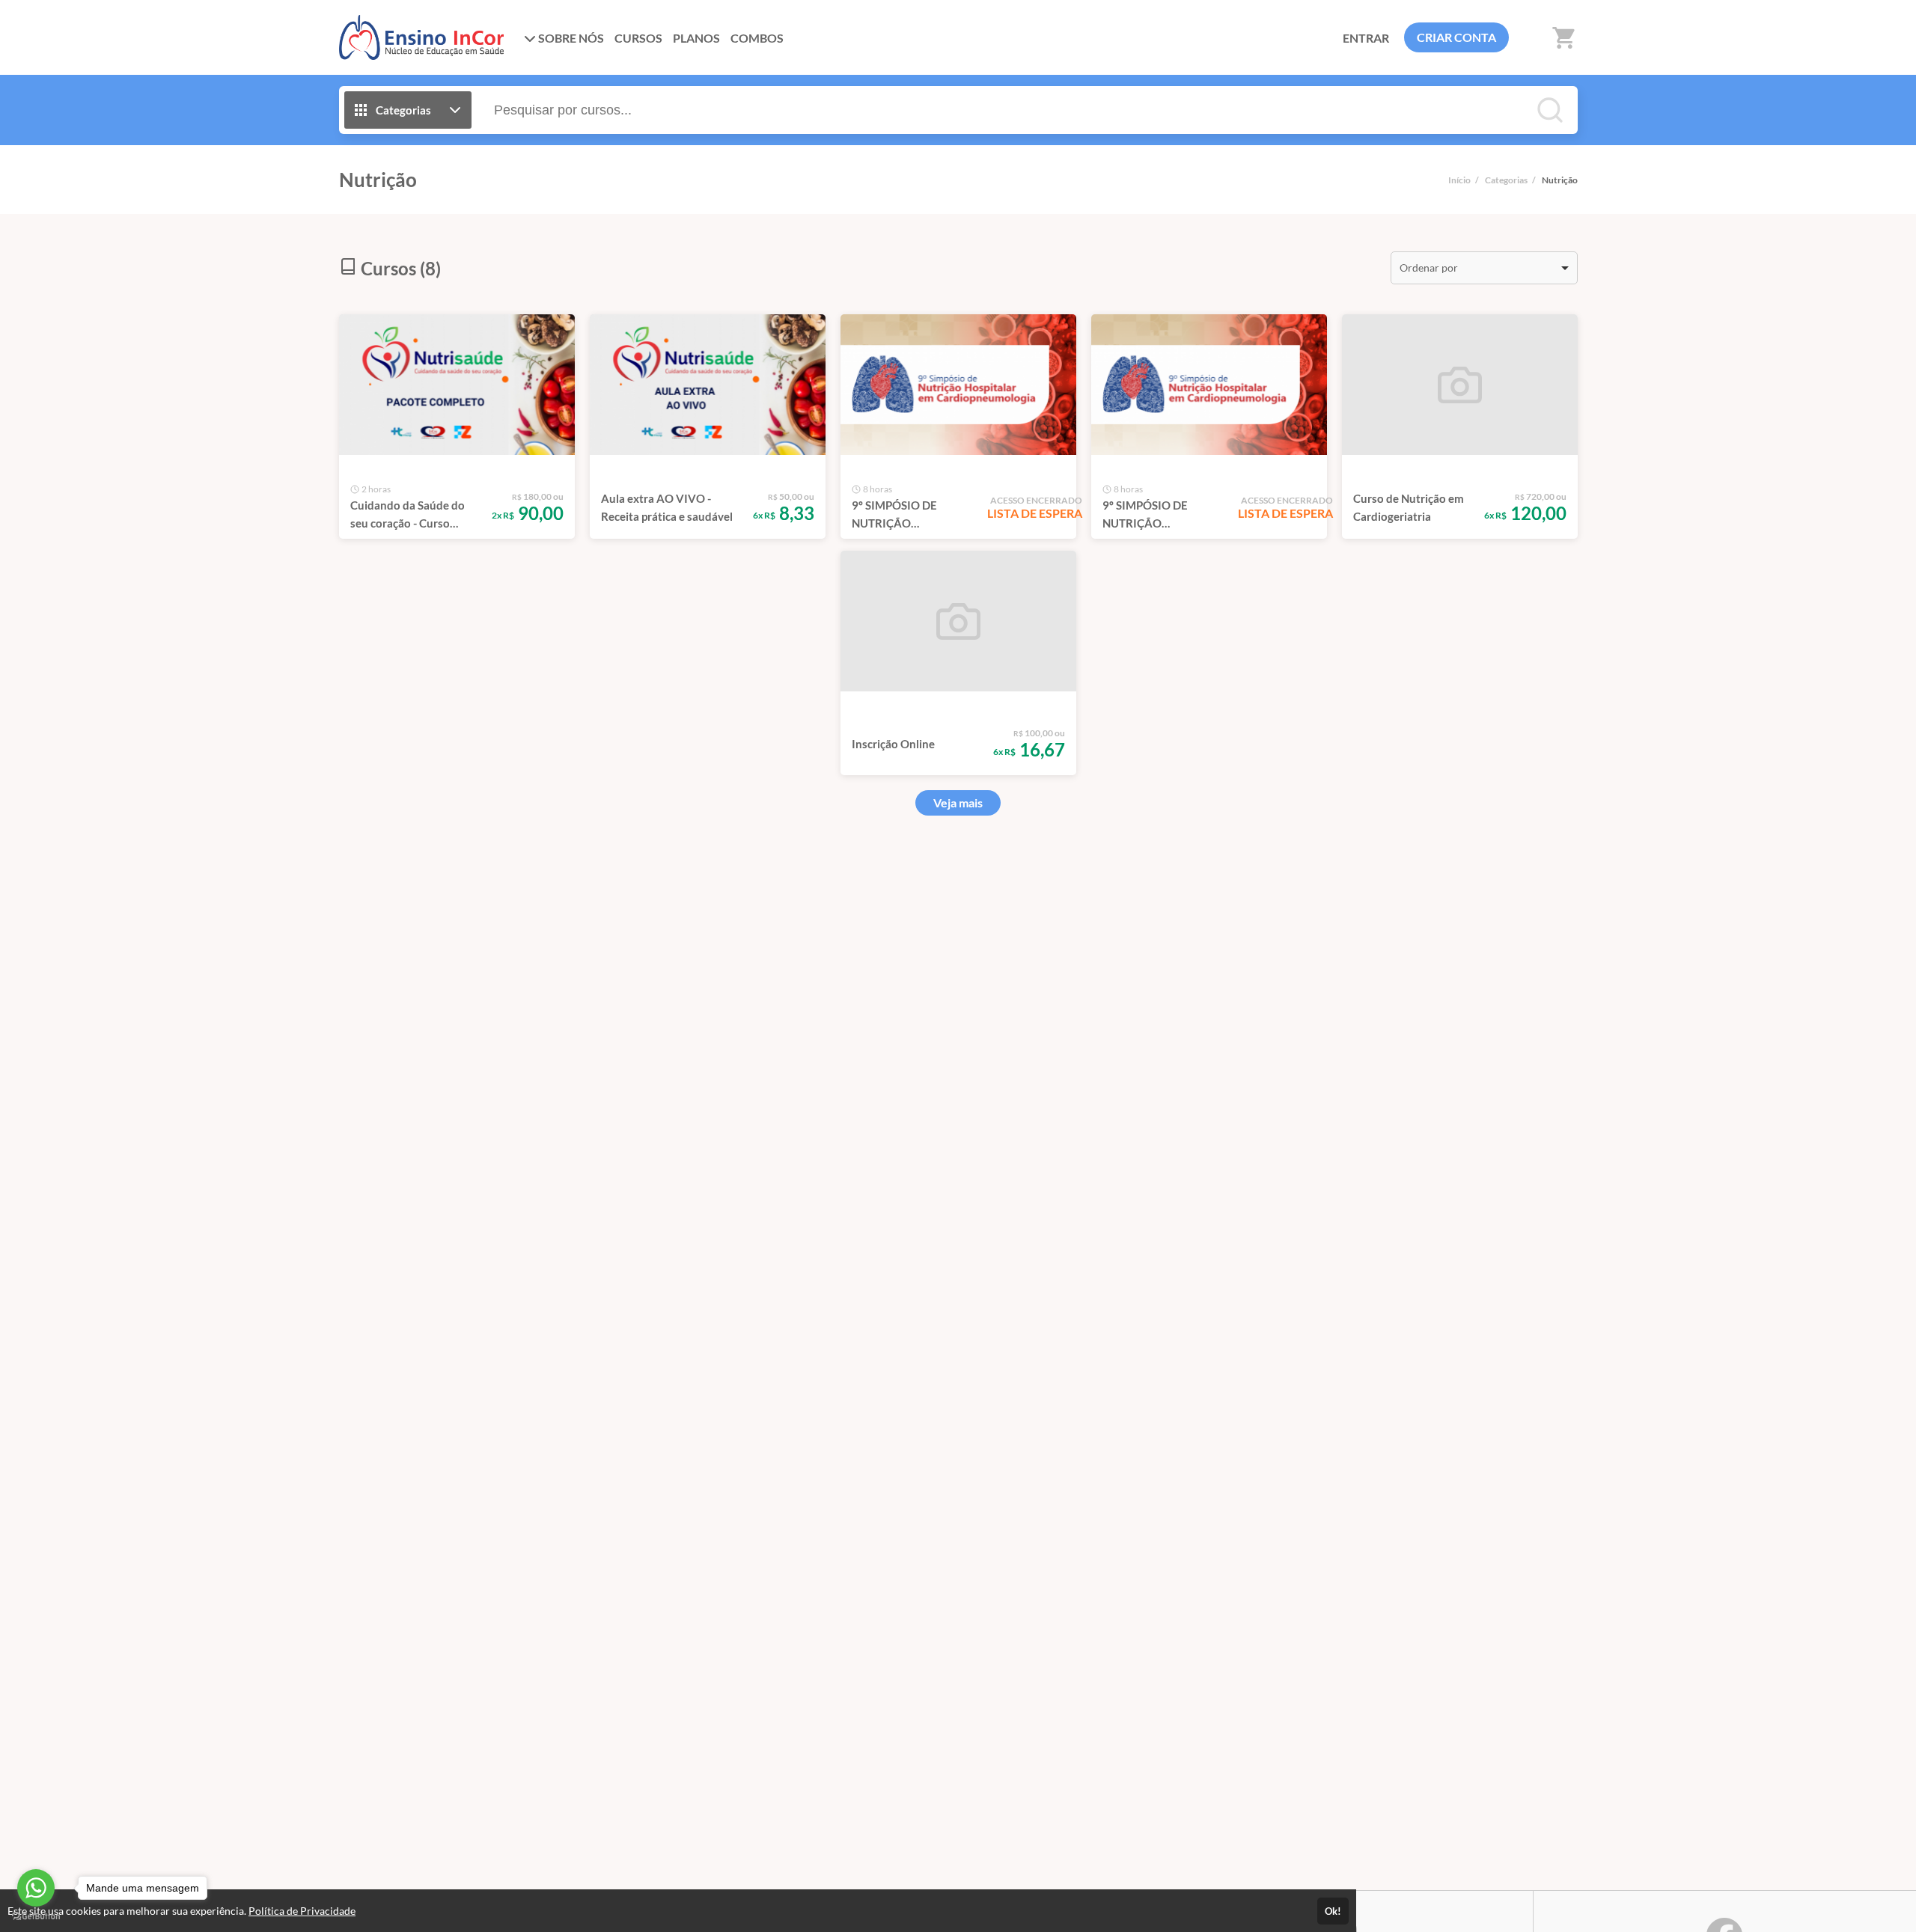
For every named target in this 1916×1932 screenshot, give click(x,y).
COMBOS (757, 38)
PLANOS (696, 38)
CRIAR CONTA (1456, 37)
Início (1459, 180)
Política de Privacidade (302, 1911)
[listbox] (1484, 268)
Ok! (1333, 1911)
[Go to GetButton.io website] (36, 1917)
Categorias (1506, 180)
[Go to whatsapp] (36, 1888)
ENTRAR (1366, 38)
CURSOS (638, 38)
